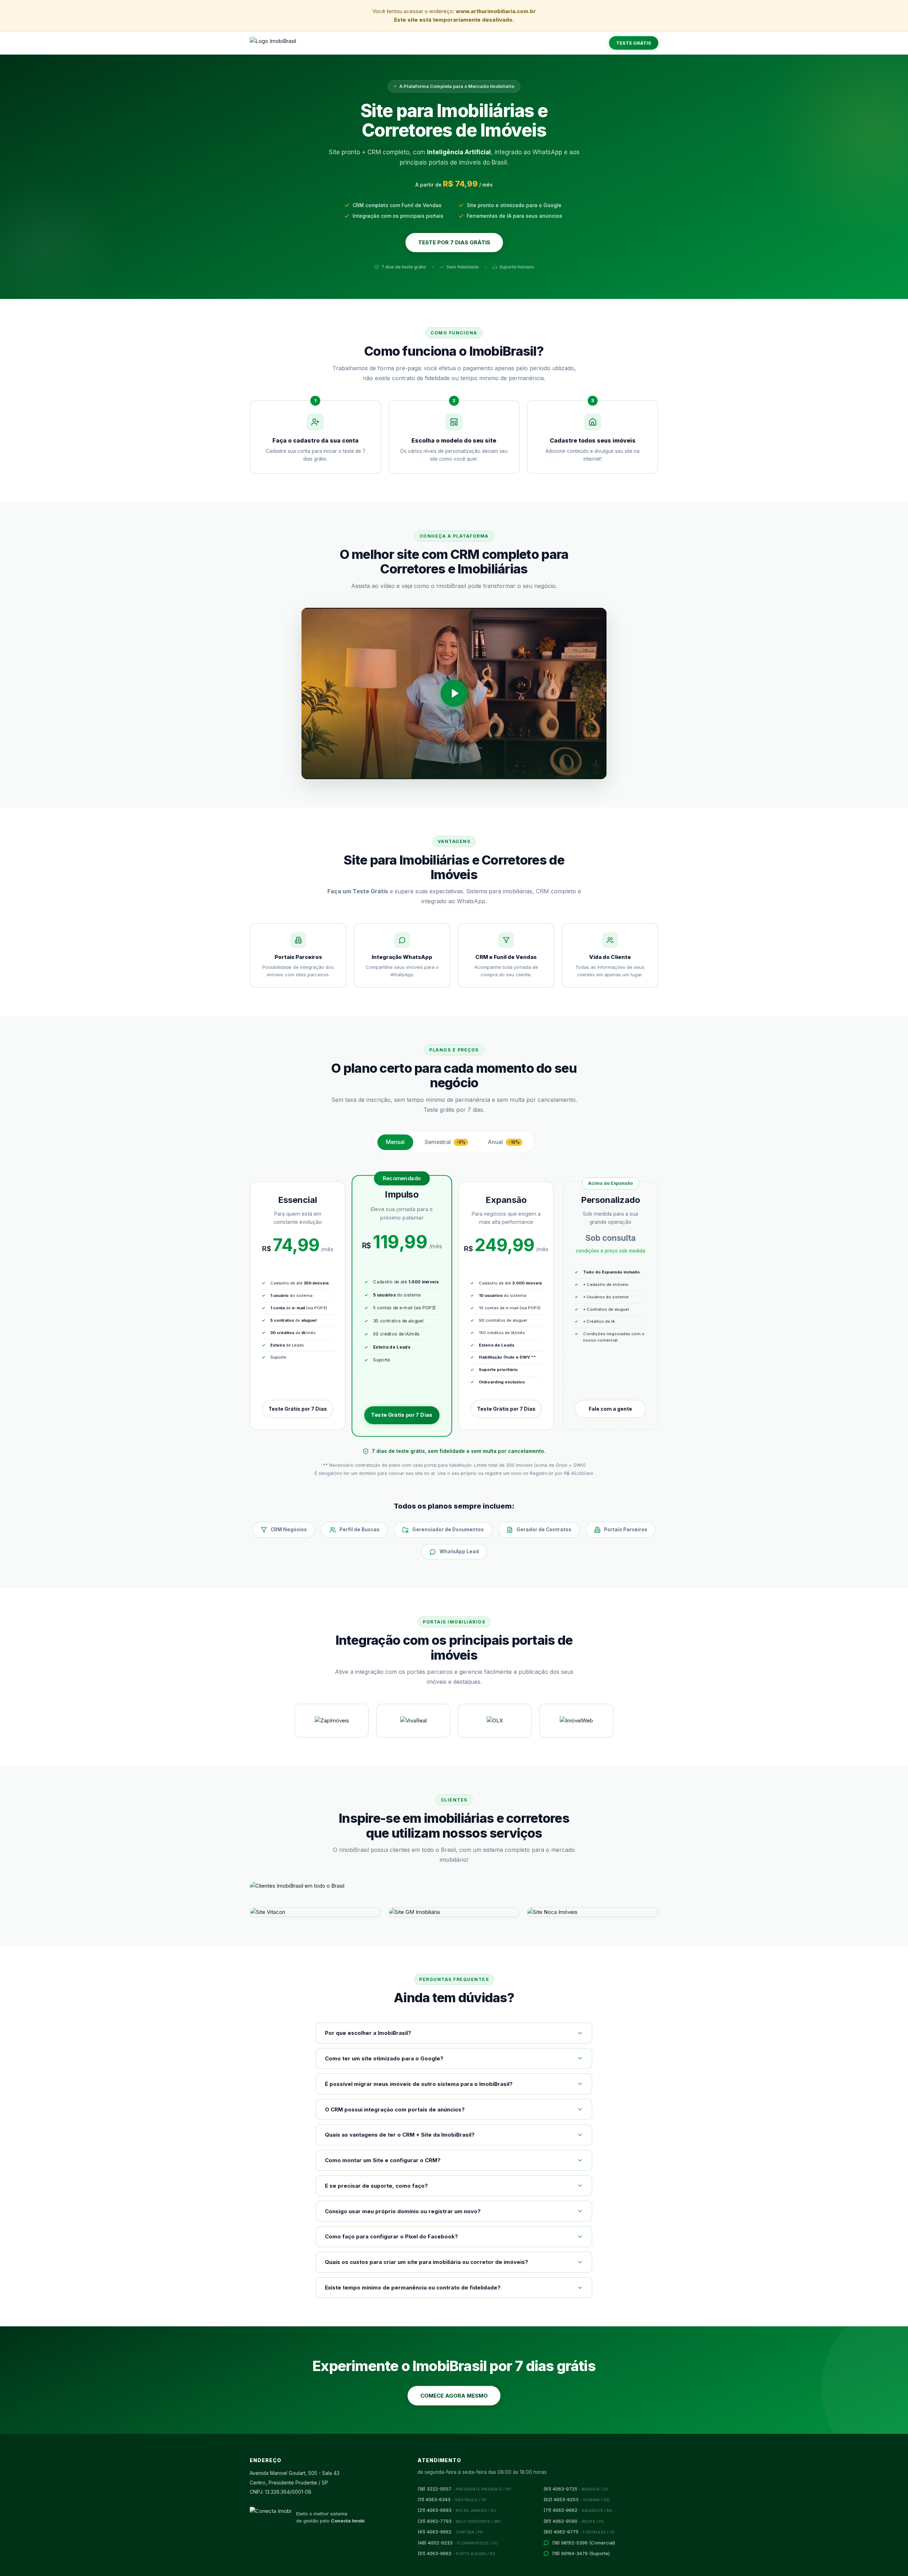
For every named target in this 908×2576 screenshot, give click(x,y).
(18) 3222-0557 (464, 2489)
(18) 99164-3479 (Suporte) (581, 2553)
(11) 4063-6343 (452, 2499)
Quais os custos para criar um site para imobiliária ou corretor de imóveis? (427, 2262)
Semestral (445, 1142)
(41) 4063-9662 (450, 2532)
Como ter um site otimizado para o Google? (384, 2058)
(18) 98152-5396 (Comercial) (583, 2543)
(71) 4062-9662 (578, 2510)
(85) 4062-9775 (579, 2532)
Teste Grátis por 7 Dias (298, 1409)
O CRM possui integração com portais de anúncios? (395, 2109)
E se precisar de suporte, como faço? (376, 2186)
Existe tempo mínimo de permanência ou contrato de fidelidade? (413, 2288)
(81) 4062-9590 (574, 2521)
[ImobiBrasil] (273, 43)
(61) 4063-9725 (576, 2489)
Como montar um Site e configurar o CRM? (383, 2160)
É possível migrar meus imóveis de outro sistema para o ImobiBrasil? (419, 2084)
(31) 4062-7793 (459, 2521)
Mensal (395, 1142)
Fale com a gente (610, 1409)
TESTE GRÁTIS (634, 43)
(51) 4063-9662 (456, 2553)
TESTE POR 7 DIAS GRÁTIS (454, 242)
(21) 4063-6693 (457, 2510)
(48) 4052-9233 (458, 2543)
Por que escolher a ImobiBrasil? (368, 2033)
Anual (504, 1142)
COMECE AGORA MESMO (454, 2396)
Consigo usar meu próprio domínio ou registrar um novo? (403, 2211)
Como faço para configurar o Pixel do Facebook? (391, 2236)
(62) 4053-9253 (577, 2499)
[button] (454, 694)
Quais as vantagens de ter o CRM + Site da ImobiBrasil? (400, 2135)
